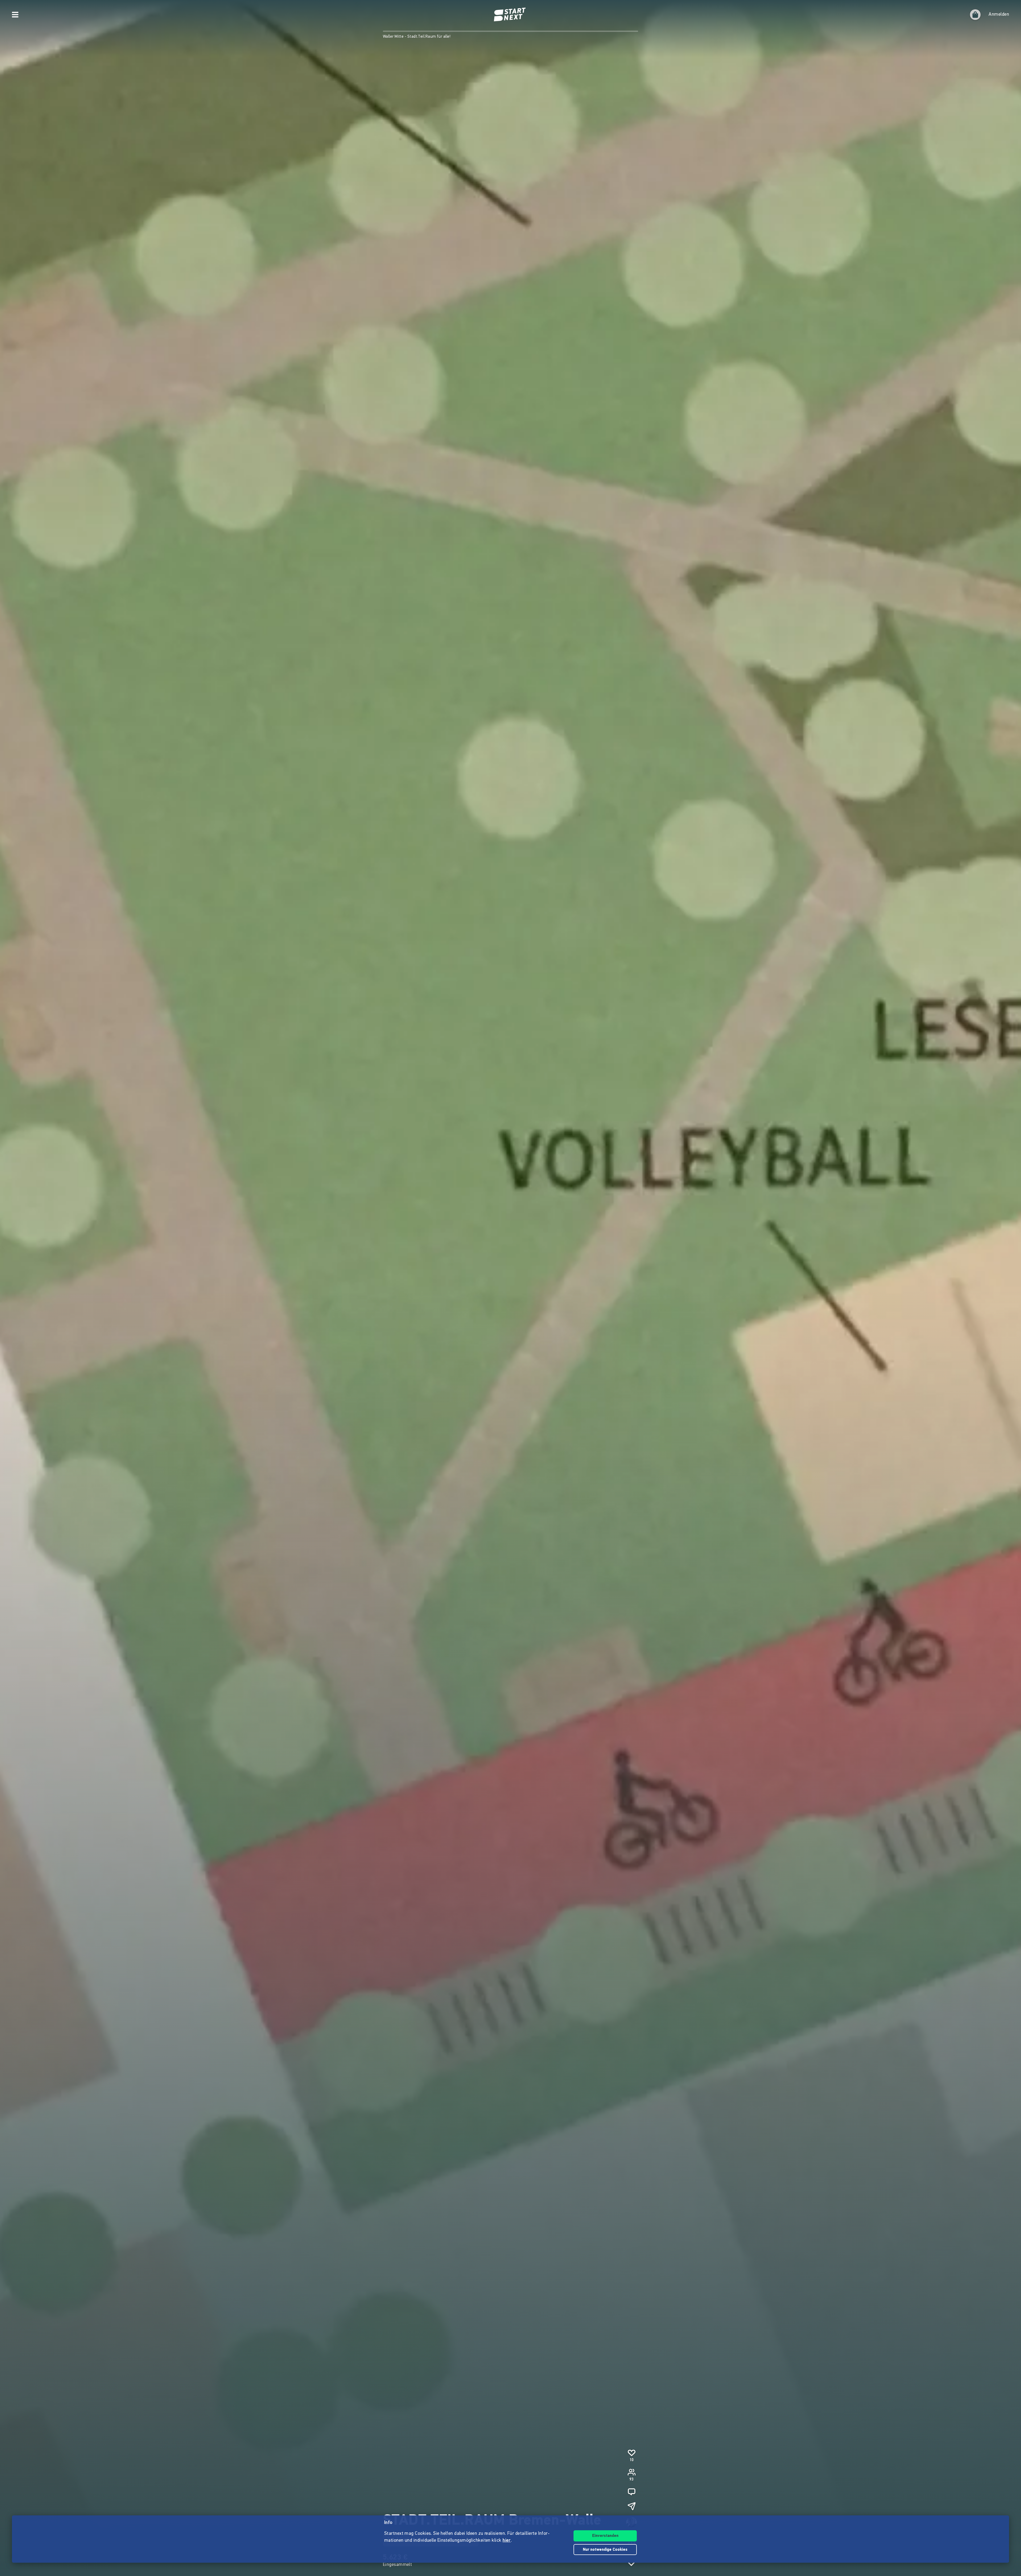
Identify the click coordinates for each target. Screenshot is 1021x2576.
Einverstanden (605, 2536)
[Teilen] (631, 2506)
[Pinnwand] (631, 2492)
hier (507, 2541)
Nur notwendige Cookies (605, 2550)
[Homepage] (510, 15)
